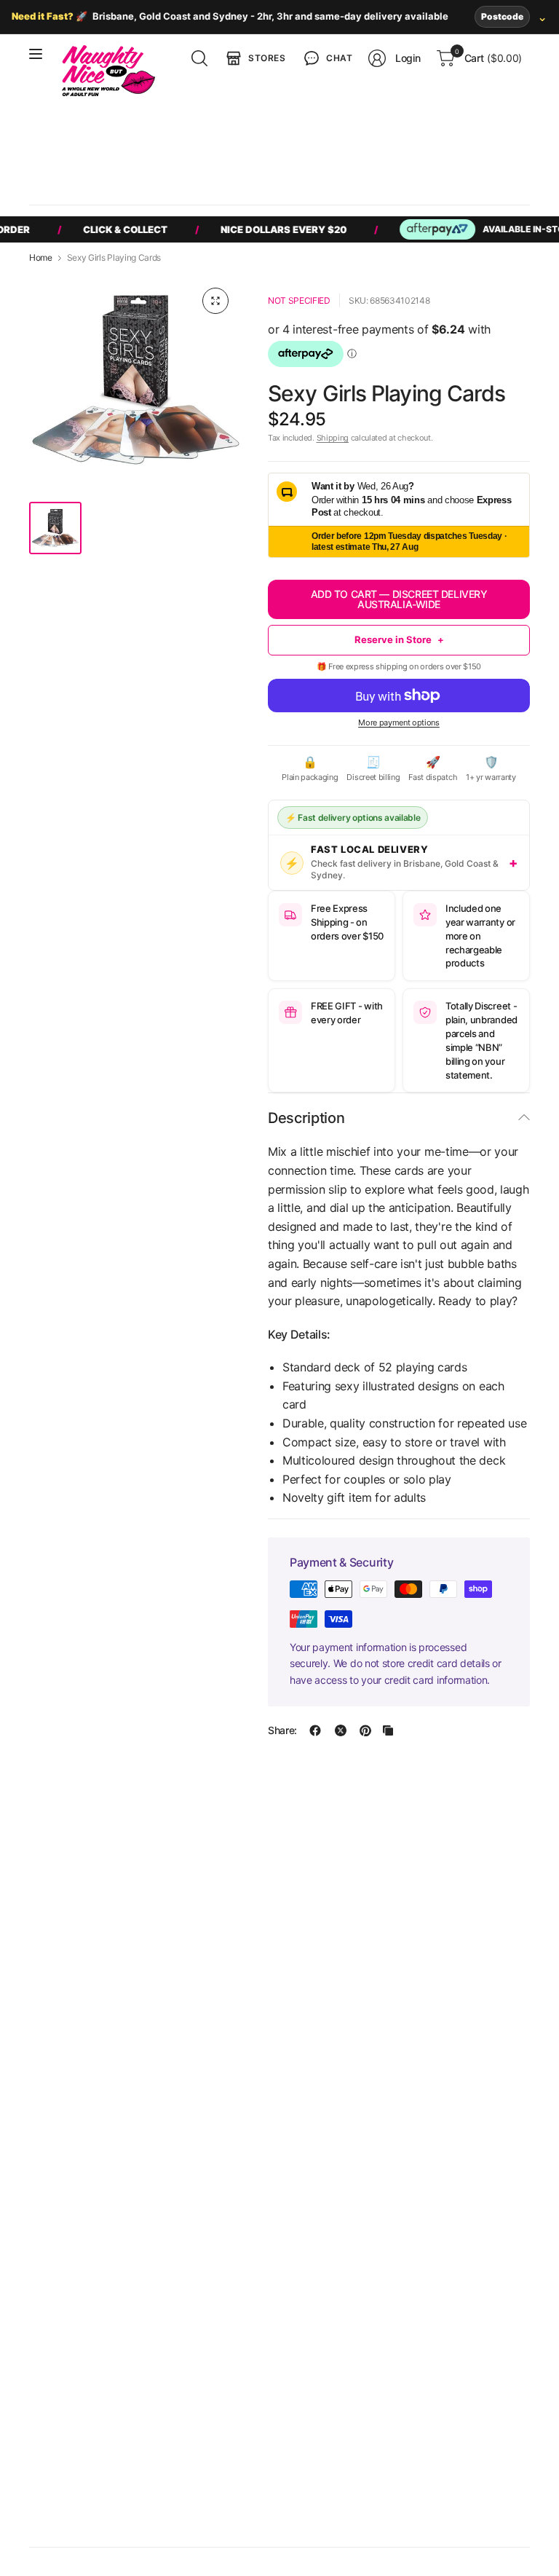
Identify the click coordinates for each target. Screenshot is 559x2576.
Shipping (333, 438)
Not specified (299, 300)
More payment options (399, 722)
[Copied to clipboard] (388, 1730)
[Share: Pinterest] (365, 1730)
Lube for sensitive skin (179, 180)
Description (306, 1118)
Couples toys (323, 153)
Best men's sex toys (231, 153)
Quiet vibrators (78, 180)
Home (41, 258)
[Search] (199, 58)
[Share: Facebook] (315, 1730)
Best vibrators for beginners (106, 153)
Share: (282, 1730)
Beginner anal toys (411, 153)
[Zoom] (215, 301)
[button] (327, 58)
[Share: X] (341, 1730)
